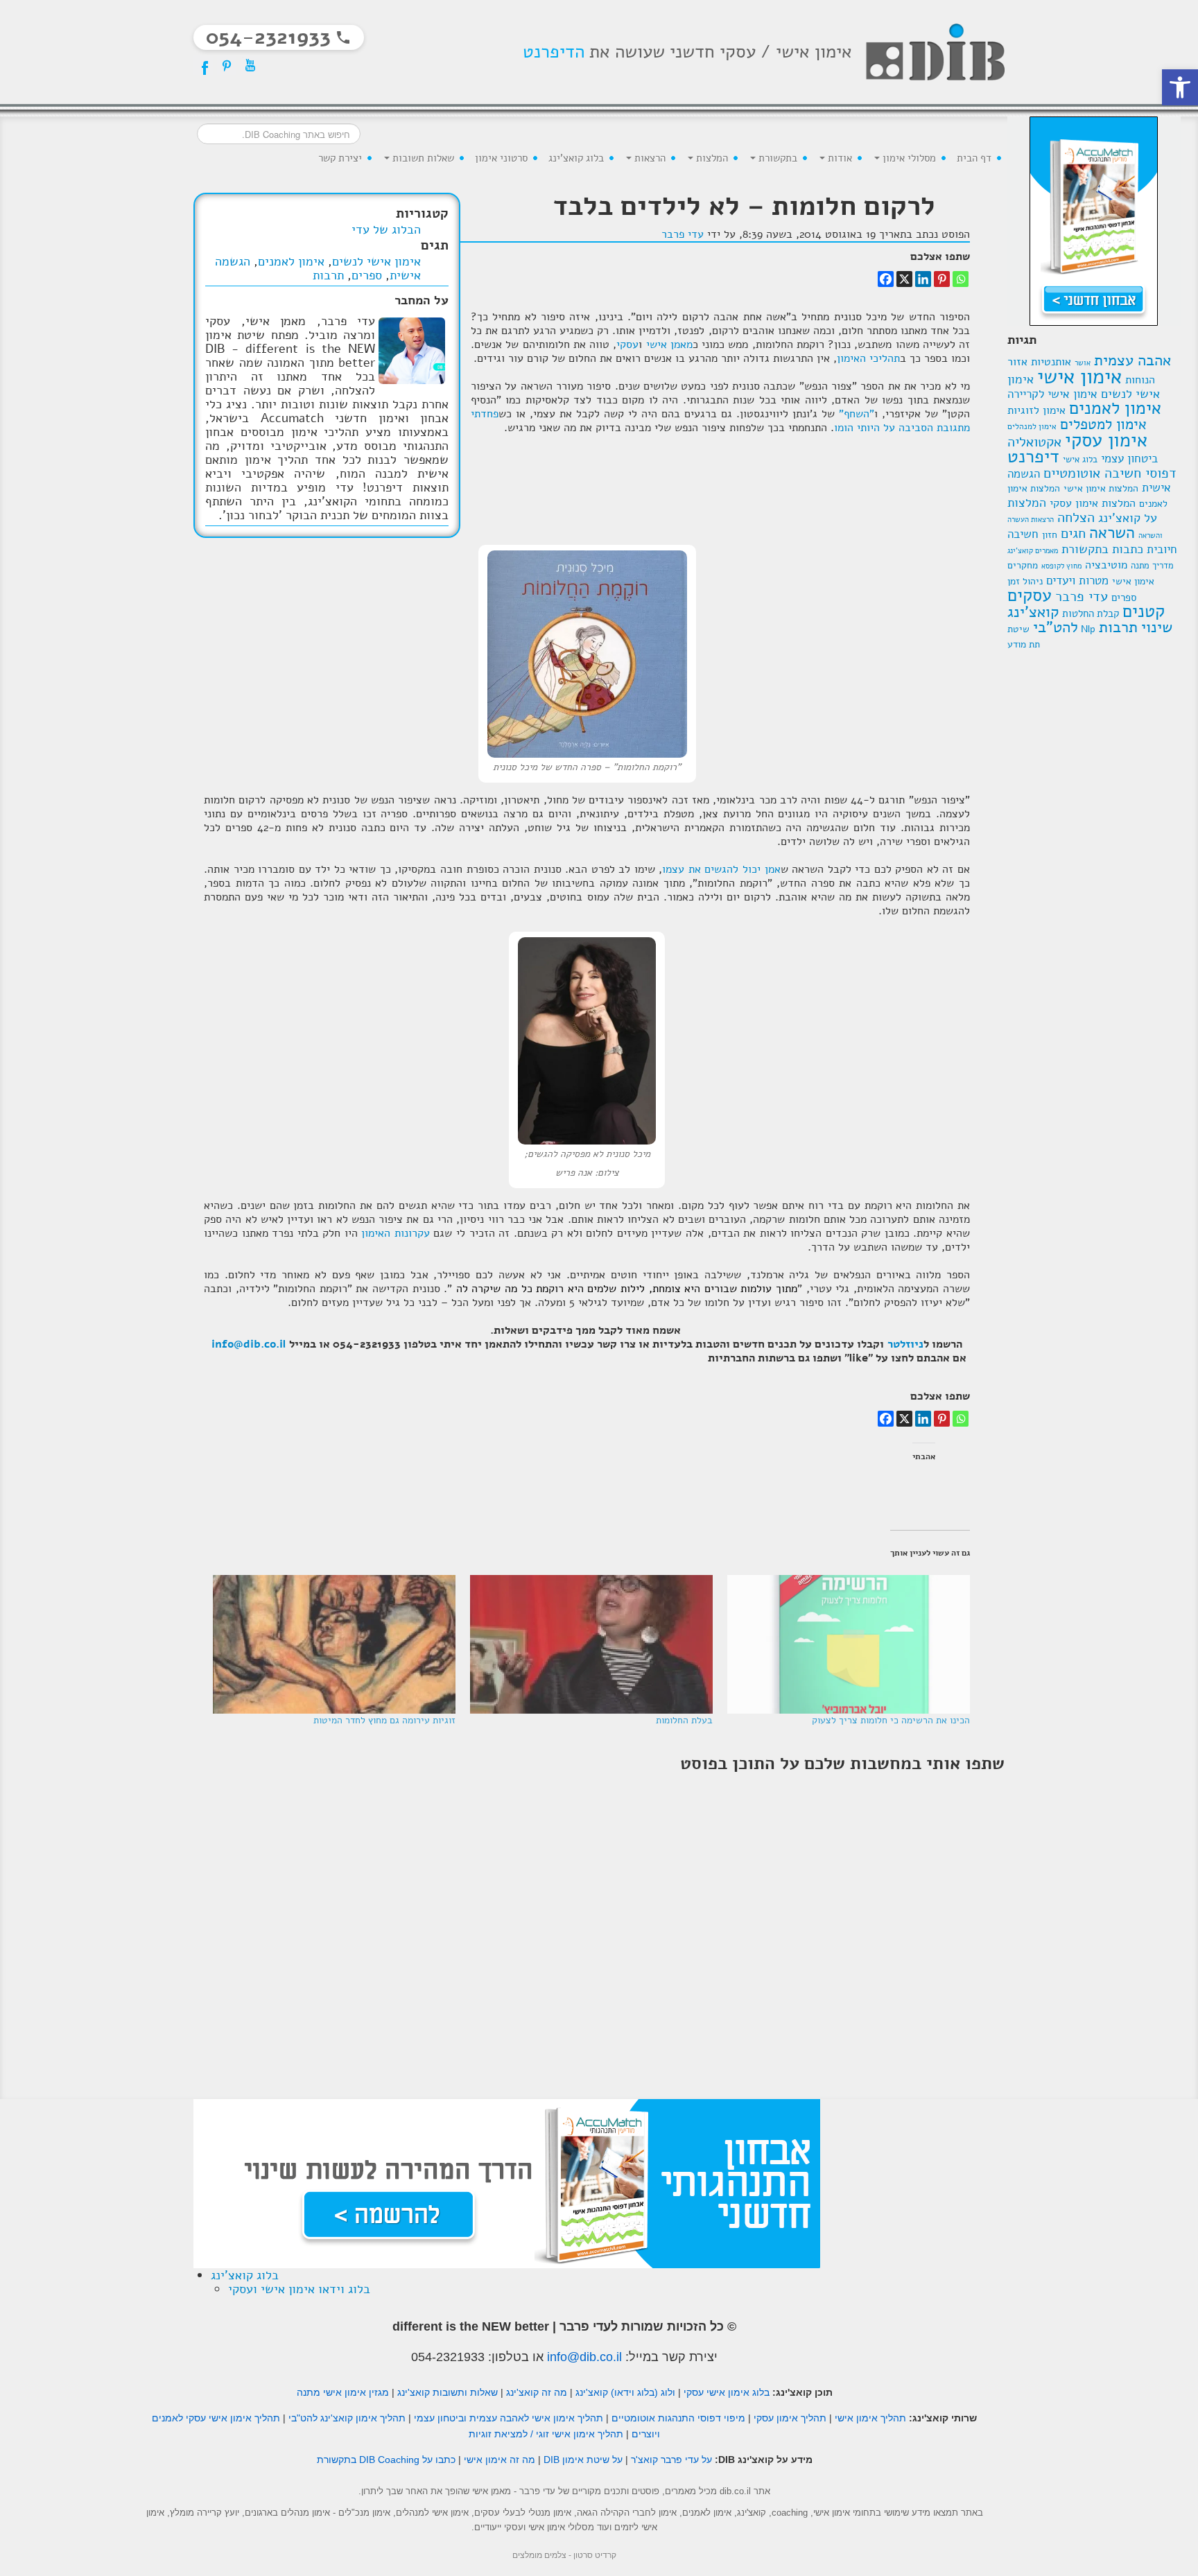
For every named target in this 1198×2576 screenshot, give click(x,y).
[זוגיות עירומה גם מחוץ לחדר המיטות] (333, 1644)
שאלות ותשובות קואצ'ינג (448, 2392)
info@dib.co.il (249, 1344)
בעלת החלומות (684, 1720)
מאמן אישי (669, 345)
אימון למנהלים (1032, 426)
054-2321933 (448, 2357)
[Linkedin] (923, 279)
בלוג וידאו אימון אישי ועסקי (299, 2289)
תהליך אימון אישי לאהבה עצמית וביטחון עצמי (509, 2418)
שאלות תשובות (422, 158)
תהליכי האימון (868, 358)
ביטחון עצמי (1129, 458)
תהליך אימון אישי (870, 2418)
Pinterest (227, 65)
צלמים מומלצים (539, 2555)
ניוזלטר (905, 1344)
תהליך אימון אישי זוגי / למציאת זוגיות (546, 2434)
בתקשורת (776, 158)
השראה (1112, 533)
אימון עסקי (1106, 440)
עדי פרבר (1082, 597)
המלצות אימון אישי (1101, 488)
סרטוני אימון (501, 158)
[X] (904, 279)
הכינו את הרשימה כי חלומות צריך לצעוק (891, 1720)
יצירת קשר (340, 158)
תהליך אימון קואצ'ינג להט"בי (347, 2418)
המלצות (711, 158)
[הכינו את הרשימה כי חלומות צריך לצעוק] (848, 1644)
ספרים (1124, 597)
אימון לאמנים (1115, 408)
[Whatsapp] (961, 279)
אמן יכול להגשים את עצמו (721, 869)
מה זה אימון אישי (500, 2460)
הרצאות (649, 158)
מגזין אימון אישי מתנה (343, 2392)
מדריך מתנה (1152, 566)
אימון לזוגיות (1036, 410)
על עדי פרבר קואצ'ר (671, 2460)
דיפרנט (1033, 456)
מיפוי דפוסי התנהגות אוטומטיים (678, 2418)
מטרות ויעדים (1077, 581)
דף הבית (974, 158)
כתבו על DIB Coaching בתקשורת (386, 2460)
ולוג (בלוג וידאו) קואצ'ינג (625, 2392)
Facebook (203, 65)
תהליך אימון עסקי (790, 2418)
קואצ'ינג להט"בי (1043, 620)
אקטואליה (1034, 442)
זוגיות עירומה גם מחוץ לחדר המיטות (384, 1720)
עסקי (627, 345)
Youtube (250, 65)
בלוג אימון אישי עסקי (727, 2392)
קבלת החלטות (1091, 613)
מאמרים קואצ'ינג (1033, 550)
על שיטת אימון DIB (583, 2460)
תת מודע (1024, 644)
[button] (1180, 87)
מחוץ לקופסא (1061, 566)
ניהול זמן (1025, 581)
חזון (1050, 535)
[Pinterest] (942, 279)
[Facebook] (886, 279)
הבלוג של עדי (386, 229)
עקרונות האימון (396, 1233)
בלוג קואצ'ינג (576, 158)
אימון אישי (1079, 376)
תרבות (1118, 627)
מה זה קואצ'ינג (537, 2392)
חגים (1073, 533)
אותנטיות (1051, 362)
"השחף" (857, 414)
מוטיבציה (1106, 565)
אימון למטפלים (1103, 424)
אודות (839, 158)
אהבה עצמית (1132, 360)
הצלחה (1076, 517)
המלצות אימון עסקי (1093, 503)
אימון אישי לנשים (376, 261)
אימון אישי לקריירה (1052, 394)
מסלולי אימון (908, 158)
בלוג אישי (1080, 460)
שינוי (1157, 627)
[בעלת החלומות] (591, 1644)
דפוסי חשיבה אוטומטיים (1110, 473)
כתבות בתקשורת (1102, 549)
